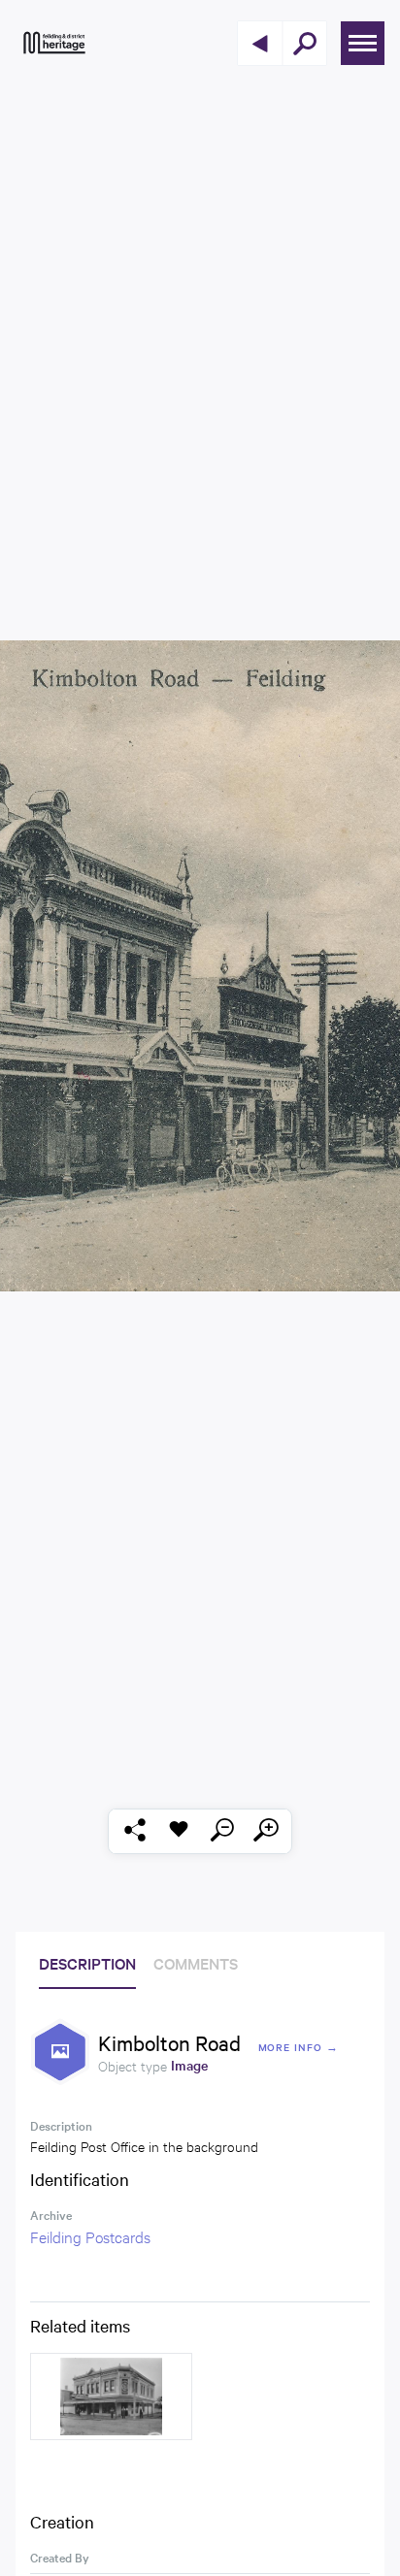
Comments (196, 1963)
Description (87, 1963)
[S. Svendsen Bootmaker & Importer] (111, 2397)
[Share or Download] (134, 1831)
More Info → (299, 2047)
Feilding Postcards (90, 2236)
